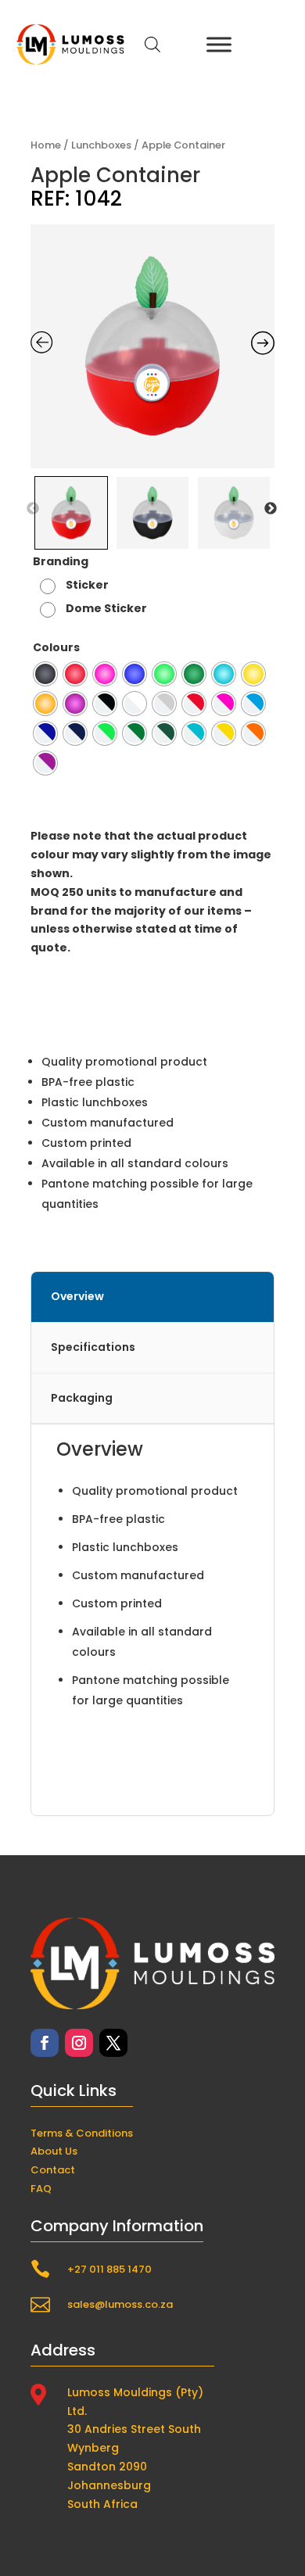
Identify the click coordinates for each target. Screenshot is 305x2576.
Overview (77, 1296)
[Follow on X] (113, 2043)
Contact (53, 2170)
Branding (61, 561)
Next (271, 509)
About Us (54, 2151)
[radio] (76, 585)
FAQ (41, 2189)
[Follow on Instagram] (79, 2043)
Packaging (82, 1398)
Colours (56, 647)
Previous (33, 509)
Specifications (93, 1347)
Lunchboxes (101, 145)
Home (46, 145)
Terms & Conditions (82, 2133)
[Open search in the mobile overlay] (152, 44)
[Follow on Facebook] (45, 2043)
